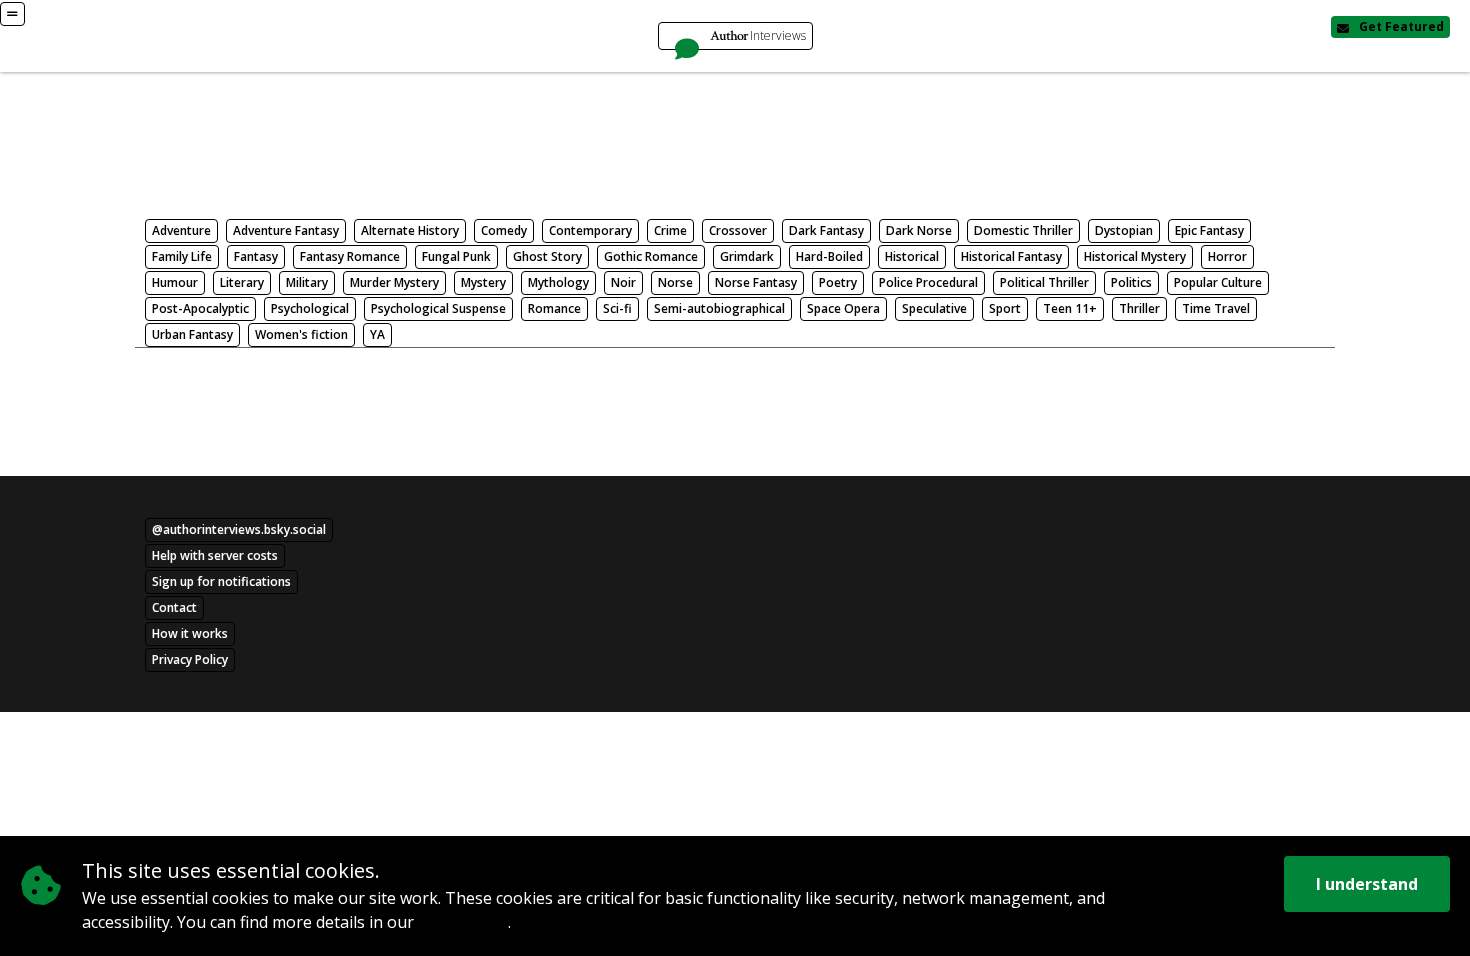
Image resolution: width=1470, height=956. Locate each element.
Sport (1005, 308)
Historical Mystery (1135, 256)
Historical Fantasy (1011, 256)
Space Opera (843, 308)
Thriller (1139, 308)
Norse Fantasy (756, 282)
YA (377, 334)
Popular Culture (1218, 282)
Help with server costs (215, 555)
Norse (675, 282)
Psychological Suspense (438, 308)
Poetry (838, 282)
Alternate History (410, 230)
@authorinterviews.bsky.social (239, 529)
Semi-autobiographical (719, 308)
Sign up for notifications (221, 581)
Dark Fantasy (826, 230)
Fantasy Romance (350, 256)
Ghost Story (547, 256)
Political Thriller (1044, 282)
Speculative (934, 308)
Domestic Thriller (1023, 230)
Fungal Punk (456, 256)
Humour (175, 282)
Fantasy (256, 256)
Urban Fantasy (192, 334)
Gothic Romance (651, 256)
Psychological (310, 308)
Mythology (558, 282)
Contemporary (590, 230)
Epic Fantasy (1209, 230)
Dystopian (1124, 230)
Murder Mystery (394, 282)
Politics (1131, 282)
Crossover (738, 230)
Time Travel (1216, 308)
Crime (670, 230)
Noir (623, 282)
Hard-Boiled (829, 256)
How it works (190, 633)
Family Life (182, 256)
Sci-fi (617, 308)
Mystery (483, 282)
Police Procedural (928, 282)
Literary (242, 282)
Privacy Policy (463, 923)
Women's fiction (301, 334)
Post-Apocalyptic (200, 308)
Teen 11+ (1070, 308)
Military (307, 282)
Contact (174, 607)
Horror (1227, 256)
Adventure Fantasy (286, 230)
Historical (912, 256)
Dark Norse (919, 230)
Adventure (181, 230)
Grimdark (747, 256)
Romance (554, 308)
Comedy (504, 230)
